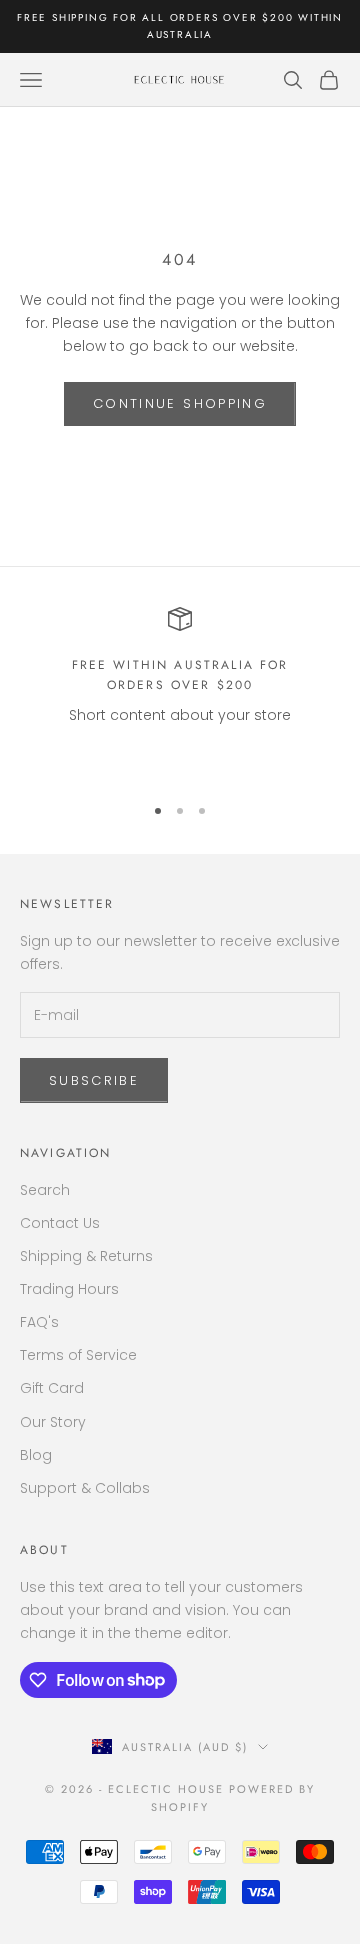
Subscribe (94, 1080)
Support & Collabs (85, 1488)
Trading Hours (69, 1289)
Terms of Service (78, 1355)
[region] (180, 691)
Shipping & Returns (86, 1256)
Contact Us (60, 1223)
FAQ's (39, 1322)
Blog (36, 1455)
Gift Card (52, 1388)
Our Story (53, 1422)
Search (45, 1190)
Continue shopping (180, 403)
